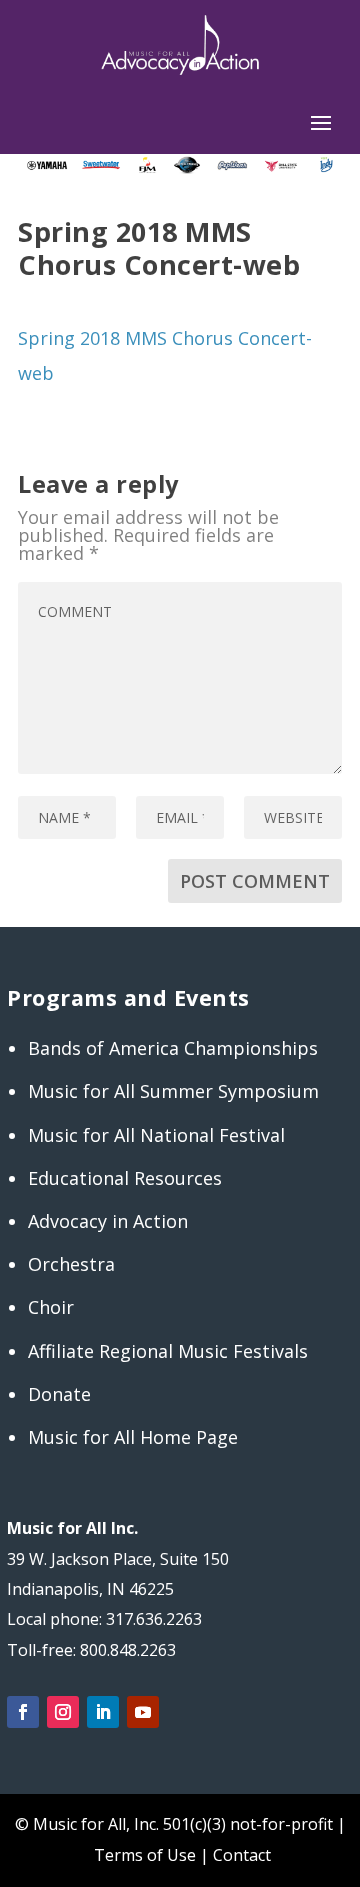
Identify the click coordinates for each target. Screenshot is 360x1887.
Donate (59, 1394)
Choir (51, 1307)
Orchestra (71, 1264)
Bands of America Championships (173, 1048)
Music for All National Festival (156, 1135)
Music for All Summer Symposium (173, 1091)
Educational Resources (125, 1178)
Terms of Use (145, 1855)
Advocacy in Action (108, 1221)
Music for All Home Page (133, 1437)
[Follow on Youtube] (143, 1712)
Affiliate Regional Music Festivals (168, 1351)
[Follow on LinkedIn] (103, 1712)
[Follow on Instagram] (63, 1712)
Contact (242, 1855)
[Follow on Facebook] (23, 1712)
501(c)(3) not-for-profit (246, 1824)
